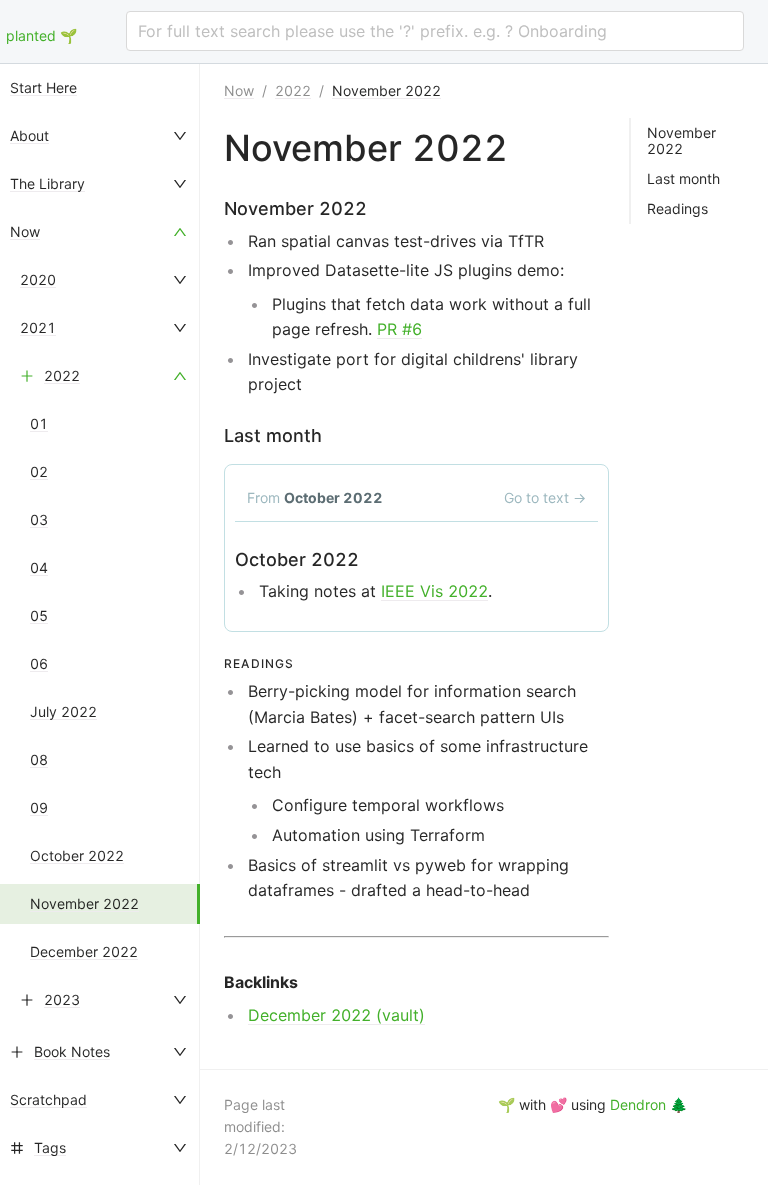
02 (39, 471)
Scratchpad (48, 1099)
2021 (38, 327)
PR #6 (399, 329)
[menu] (100, 624)
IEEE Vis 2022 (434, 591)
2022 (62, 375)
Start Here (43, 87)
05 (39, 615)
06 (39, 663)
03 (39, 519)
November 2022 (84, 903)
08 (39, 759)
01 (39, 423)
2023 (62, 999)
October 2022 (77, 855)
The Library (47, 183)
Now (25, 231)
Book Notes (72, 1051)
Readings (677, 209)
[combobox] (435, 31)
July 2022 (63, 711)
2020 (38, 279)
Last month (683, 179)
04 (39, 567)
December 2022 (84, 951)
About (29, 135)
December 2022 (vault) (336, 1015)
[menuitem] (100, 88)
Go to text (545, 497)
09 (39, 807)
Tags (50, 1147)
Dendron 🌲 (648, 1104)
